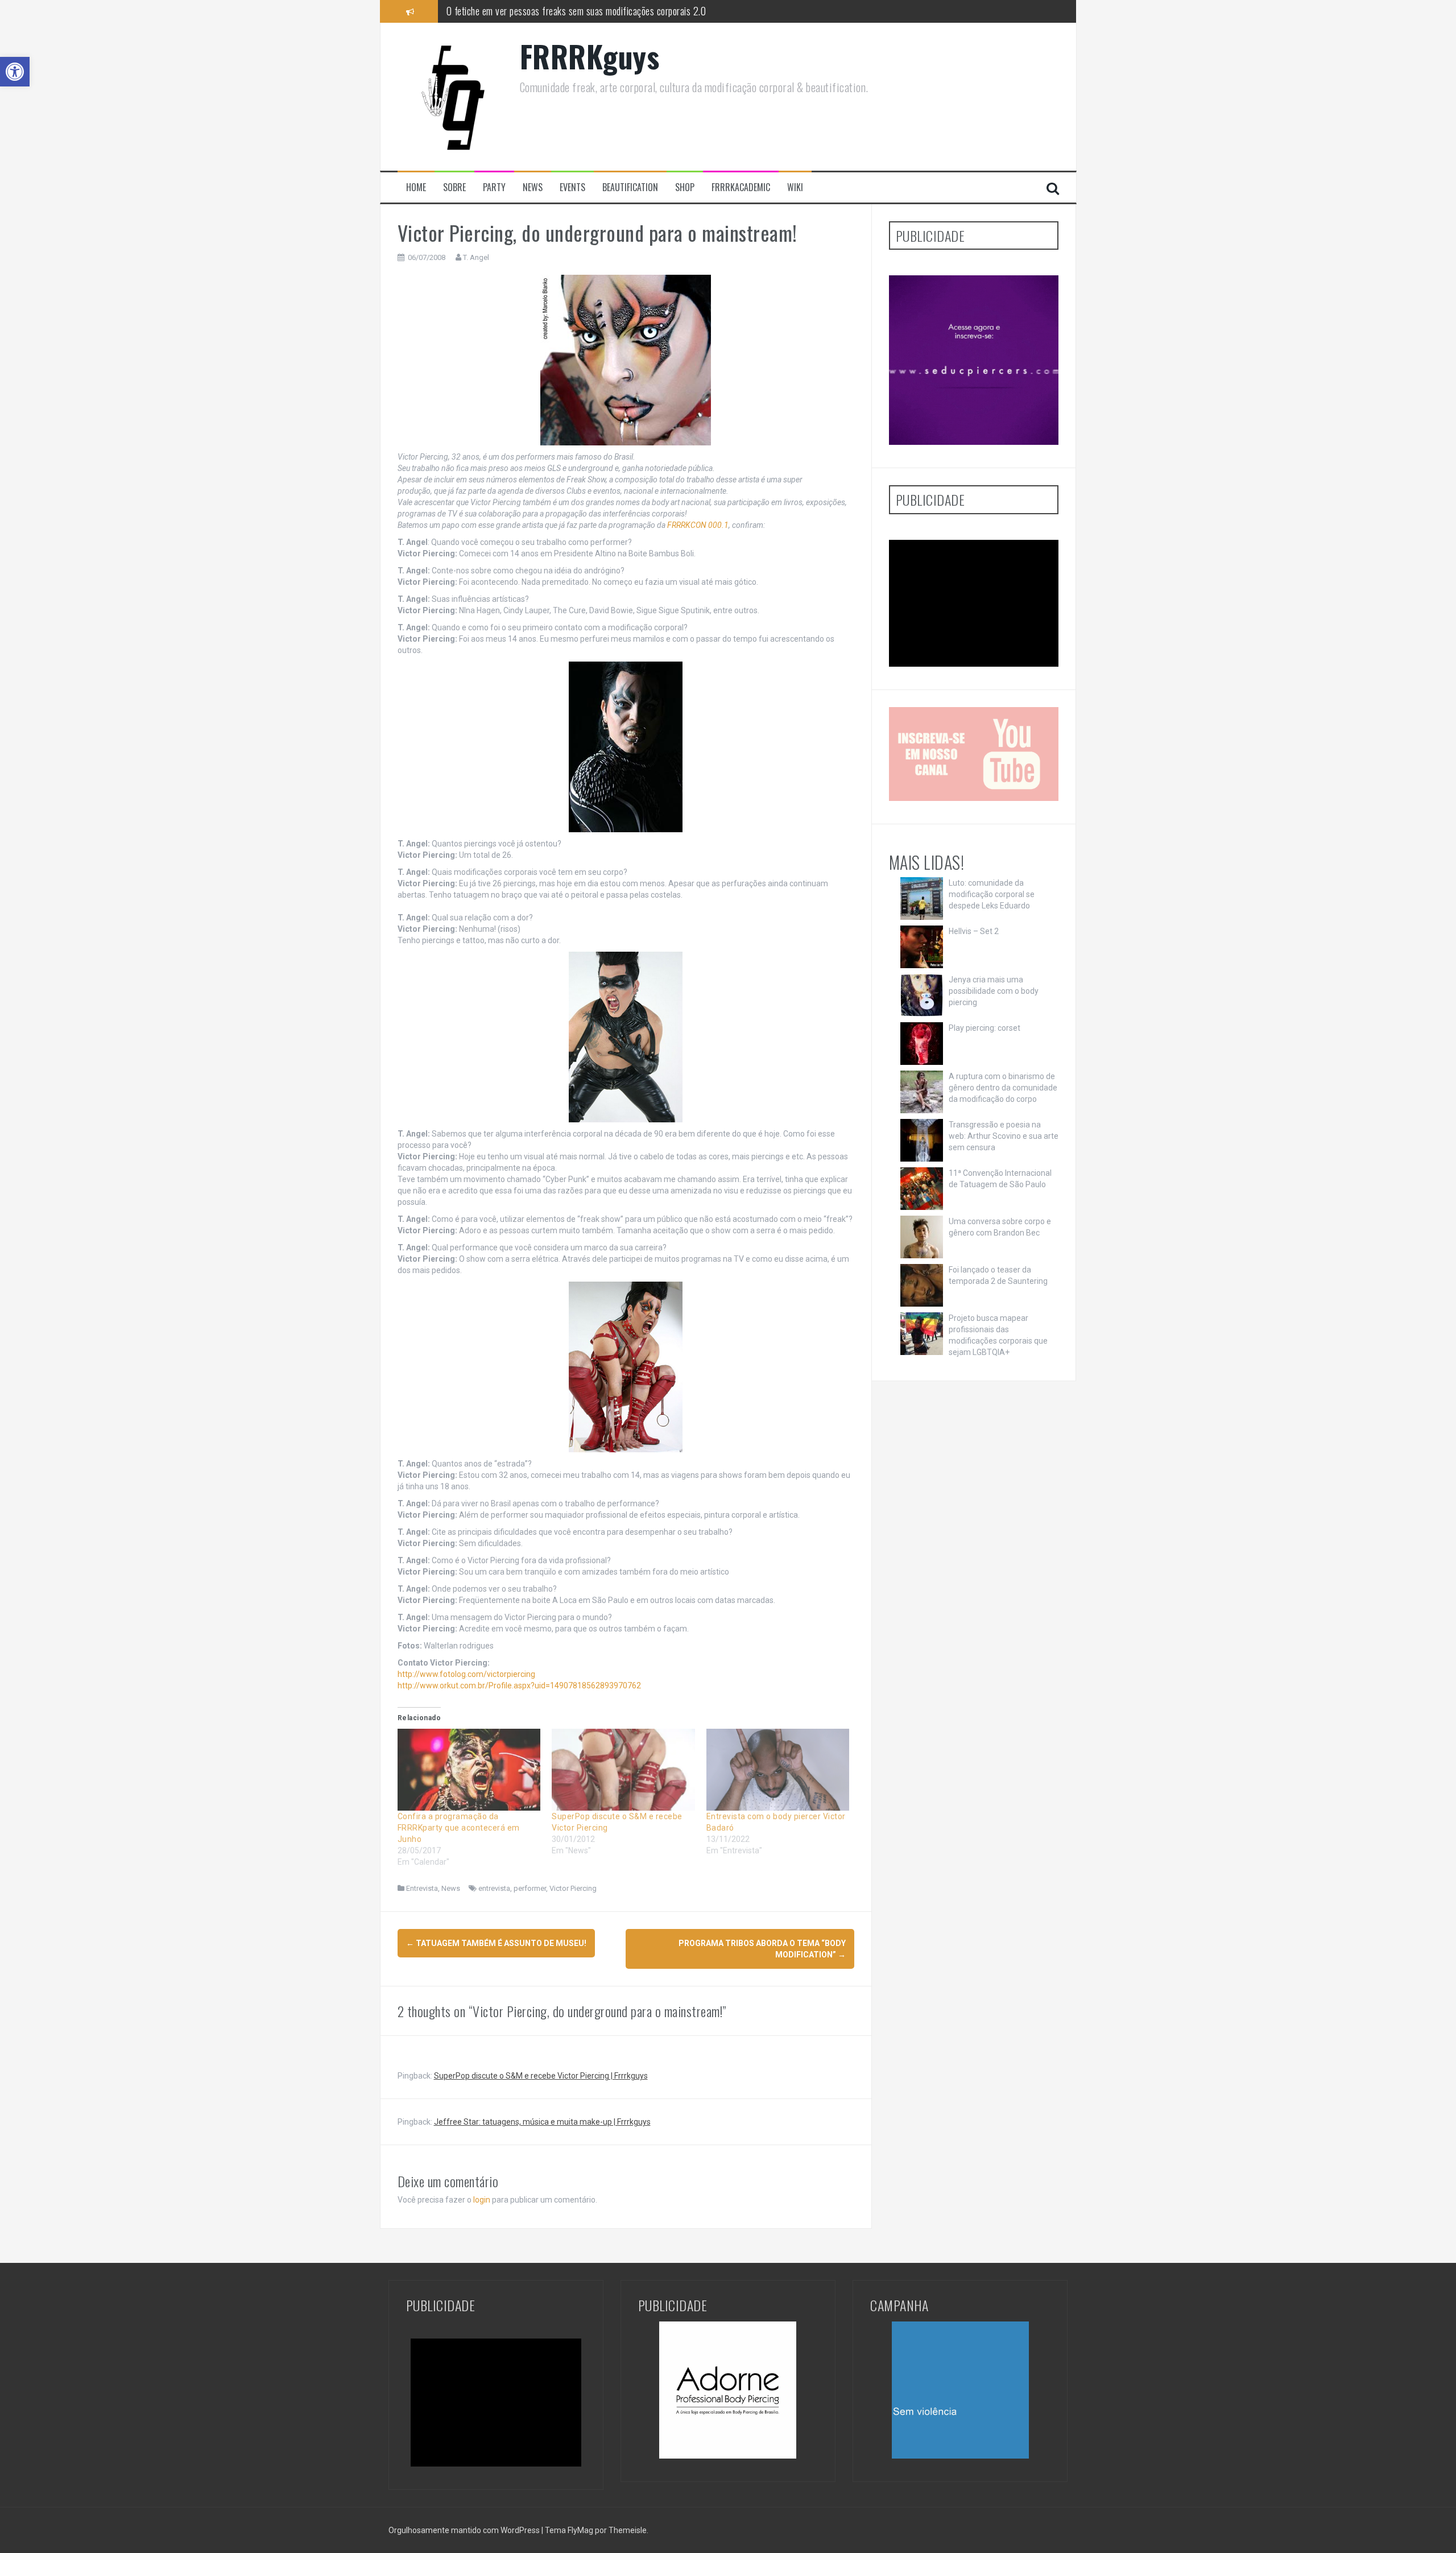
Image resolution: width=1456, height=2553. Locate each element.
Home (416, 187)
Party (494, 187)
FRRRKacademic (741, 187)
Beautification (630, 187)
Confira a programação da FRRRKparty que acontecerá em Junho (459, 1828)
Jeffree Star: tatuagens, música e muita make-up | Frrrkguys (542, 2122)
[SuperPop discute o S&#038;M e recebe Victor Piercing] (623, 1770)
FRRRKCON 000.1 (698, 525)
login (482, 2200)
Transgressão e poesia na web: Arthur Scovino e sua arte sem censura (1004, 1136)
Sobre (454, 187)
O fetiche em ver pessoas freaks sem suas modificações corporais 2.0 (576, 10)
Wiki (795, 187)
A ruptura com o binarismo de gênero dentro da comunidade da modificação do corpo (1003, 1088)
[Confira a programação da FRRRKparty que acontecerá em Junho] (469, 1770)
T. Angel (476, 257)
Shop (685, 187)
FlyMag (580, 2530)
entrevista (494, 1888)
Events (572, 187)
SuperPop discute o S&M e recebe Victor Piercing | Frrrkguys (541, 2076)
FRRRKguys (590, 56)
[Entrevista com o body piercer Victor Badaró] (778, 1770)
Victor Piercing (573, 1888)
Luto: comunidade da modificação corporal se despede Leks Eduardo (992, 894)
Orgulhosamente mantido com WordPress (465, 2530)
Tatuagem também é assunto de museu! (496, 1943)
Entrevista (422, 1888)
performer (530, 1888)
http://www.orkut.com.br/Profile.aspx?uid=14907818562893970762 (519, 1686)
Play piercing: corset (985, 1028)
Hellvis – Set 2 (974, 931)
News (533, 187)
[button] (15, 72)
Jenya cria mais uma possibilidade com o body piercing (994, 991)
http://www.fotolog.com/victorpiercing (466, 1674)
